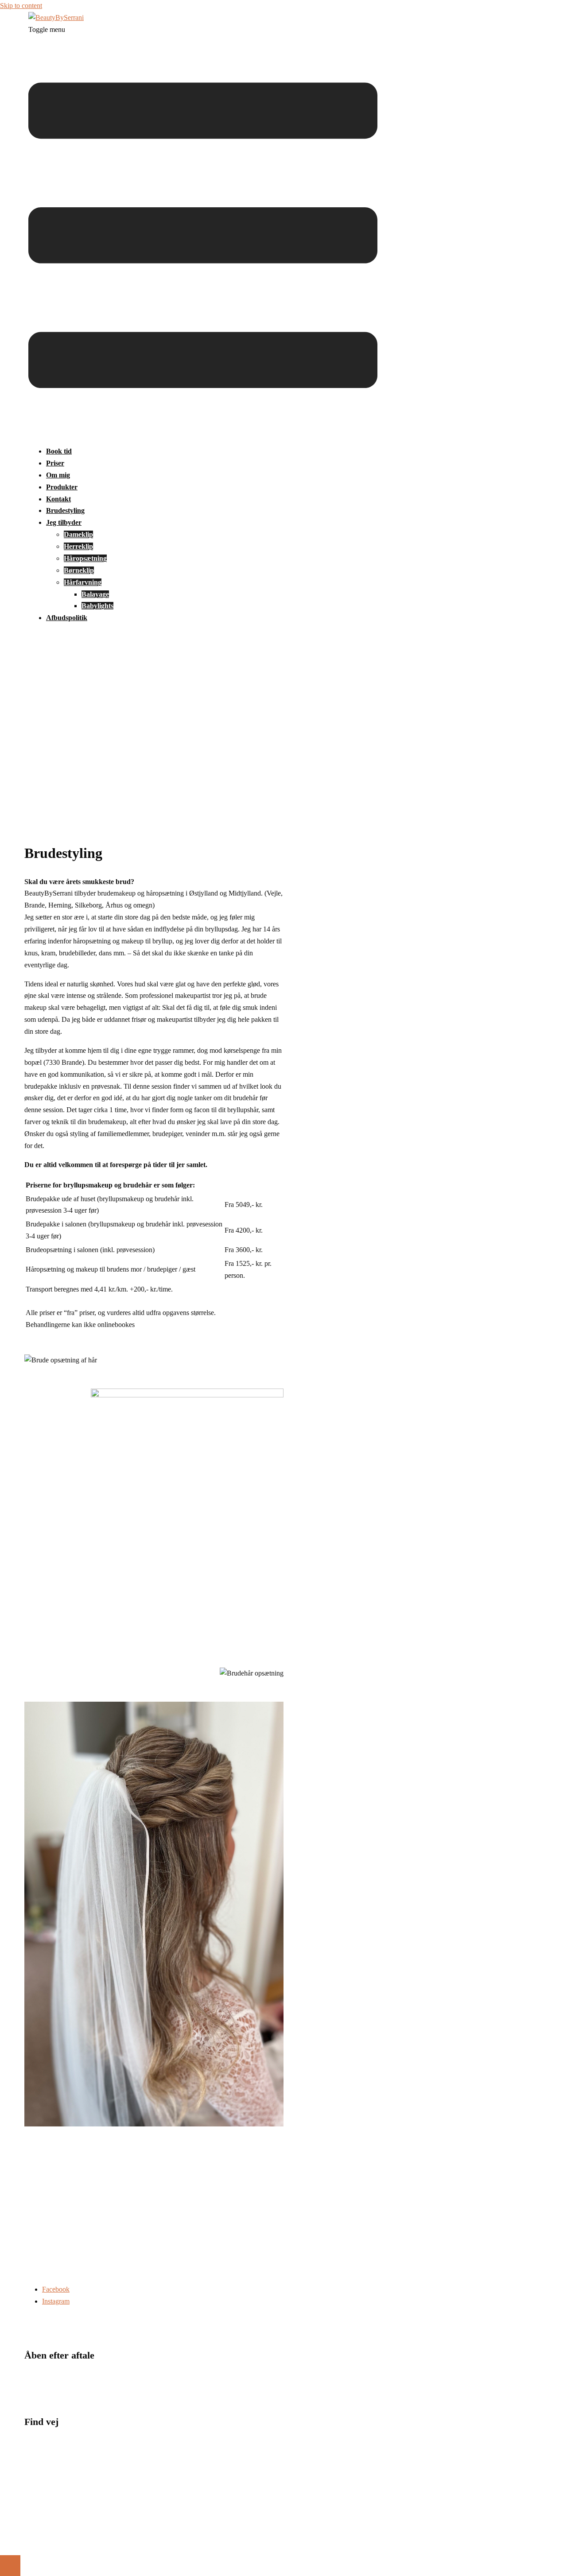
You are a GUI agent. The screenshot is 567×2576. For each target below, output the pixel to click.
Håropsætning (85, 558)
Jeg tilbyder (64, 522)
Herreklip (78, 546)
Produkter (62, 487)
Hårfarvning (83, 582)
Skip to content (21, 6)
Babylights (97, 606)
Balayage (95, 594)
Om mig (58, 475)
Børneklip (79, 570)
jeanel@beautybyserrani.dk (62, 2277)
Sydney (169, 2544)
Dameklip (78, 534)
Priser (55, 463)
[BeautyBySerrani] (56, 17)
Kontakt (58, 499)
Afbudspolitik (67, 618)
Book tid (59, 451)
